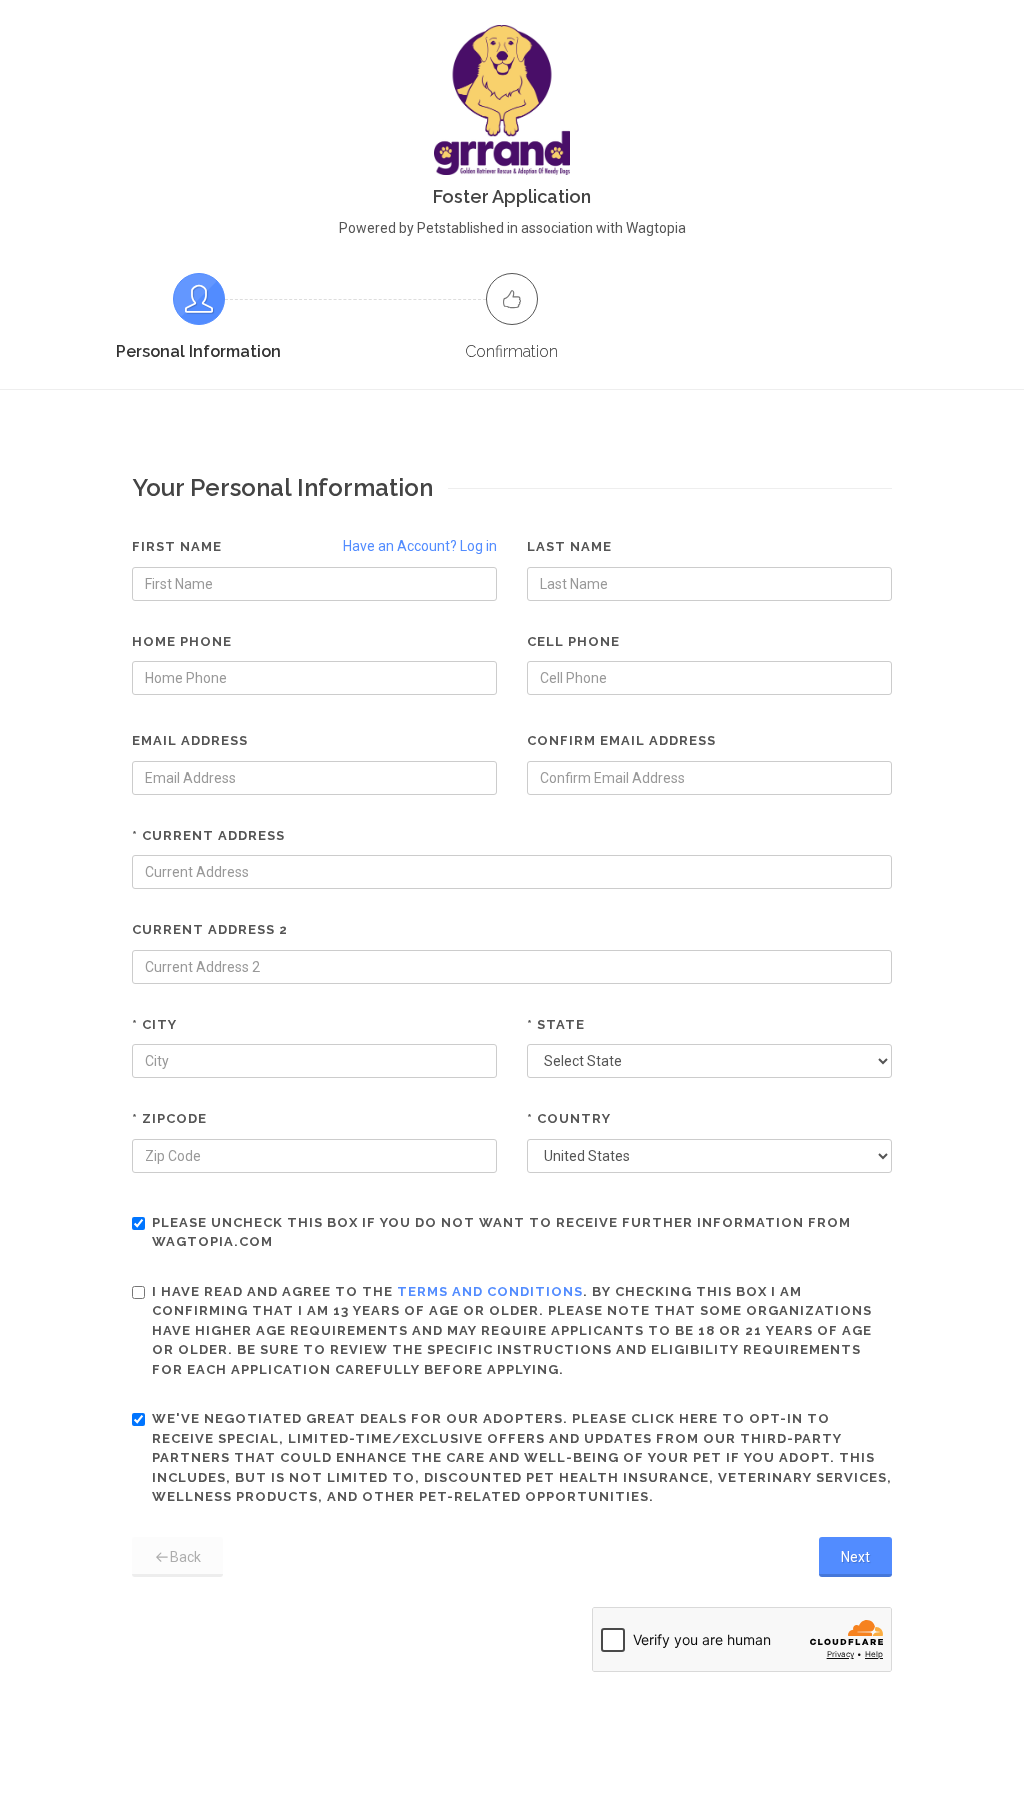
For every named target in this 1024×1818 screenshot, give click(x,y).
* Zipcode (169, 1118)
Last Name (569, 546)
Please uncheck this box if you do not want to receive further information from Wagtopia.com (501, 1232)
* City (154, 1024)
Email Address (190, 740)
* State (556, 1024)
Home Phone (182, 641)
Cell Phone (573, 641)
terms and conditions (490, 1291)
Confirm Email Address (621, 740)
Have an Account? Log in (420, 546)
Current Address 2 (210, 929)
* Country (569, 1118)
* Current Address (208, 835)
